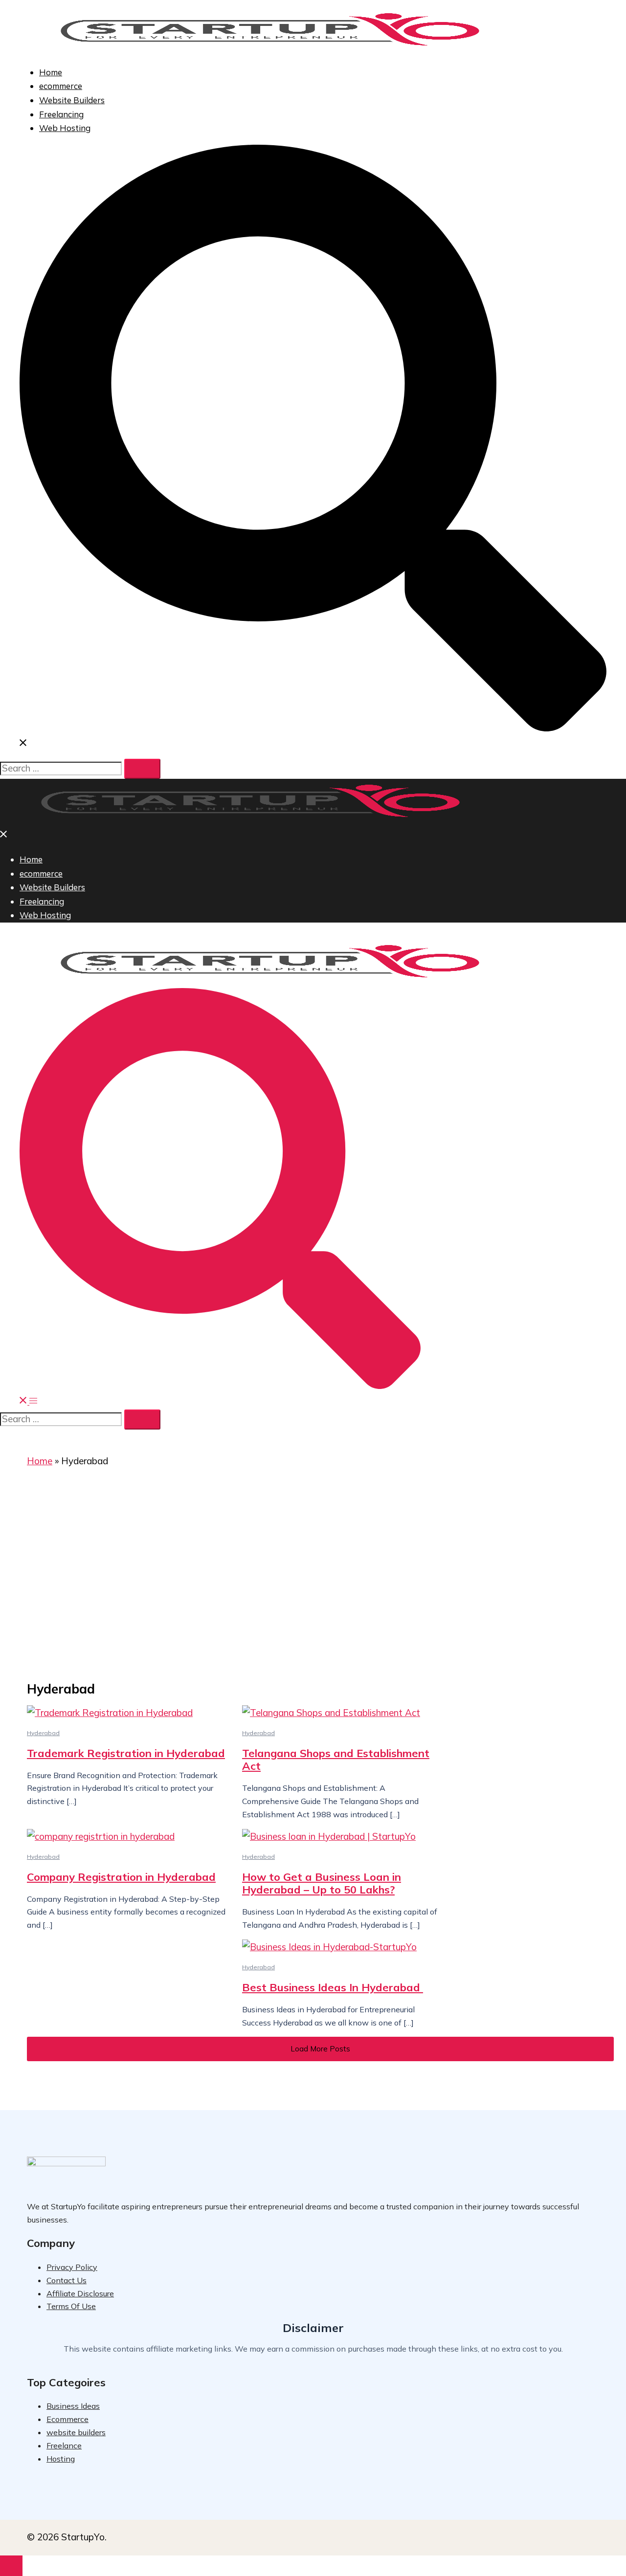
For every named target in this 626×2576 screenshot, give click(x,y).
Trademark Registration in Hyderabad (126, 1753)
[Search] (142, 769)
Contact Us (67, 2280)
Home (51, 72)
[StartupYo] (270, 48)
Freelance (64, 2445)
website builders (76, 2432)
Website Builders (72, 100)
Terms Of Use (71, 2306)
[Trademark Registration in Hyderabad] (127, 1713)
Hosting (61, 2459)
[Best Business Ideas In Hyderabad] (342, 1947)
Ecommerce (67, 2419)
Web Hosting (65, 128)
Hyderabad (43, 1733)
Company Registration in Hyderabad (121, 1877)
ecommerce (61, 86)
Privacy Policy (72, 2267)
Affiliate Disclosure (80, 2293)
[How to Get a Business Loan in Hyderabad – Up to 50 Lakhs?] (342, 1837)
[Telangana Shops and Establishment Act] (342, 1713)
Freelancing (61, 114)
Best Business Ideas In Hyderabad (333, 1987)
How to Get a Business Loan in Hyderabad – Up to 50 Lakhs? (322, 1883)
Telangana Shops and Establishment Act (336, 1760)
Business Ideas (73, 2406)
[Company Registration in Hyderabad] (127, 1837)
